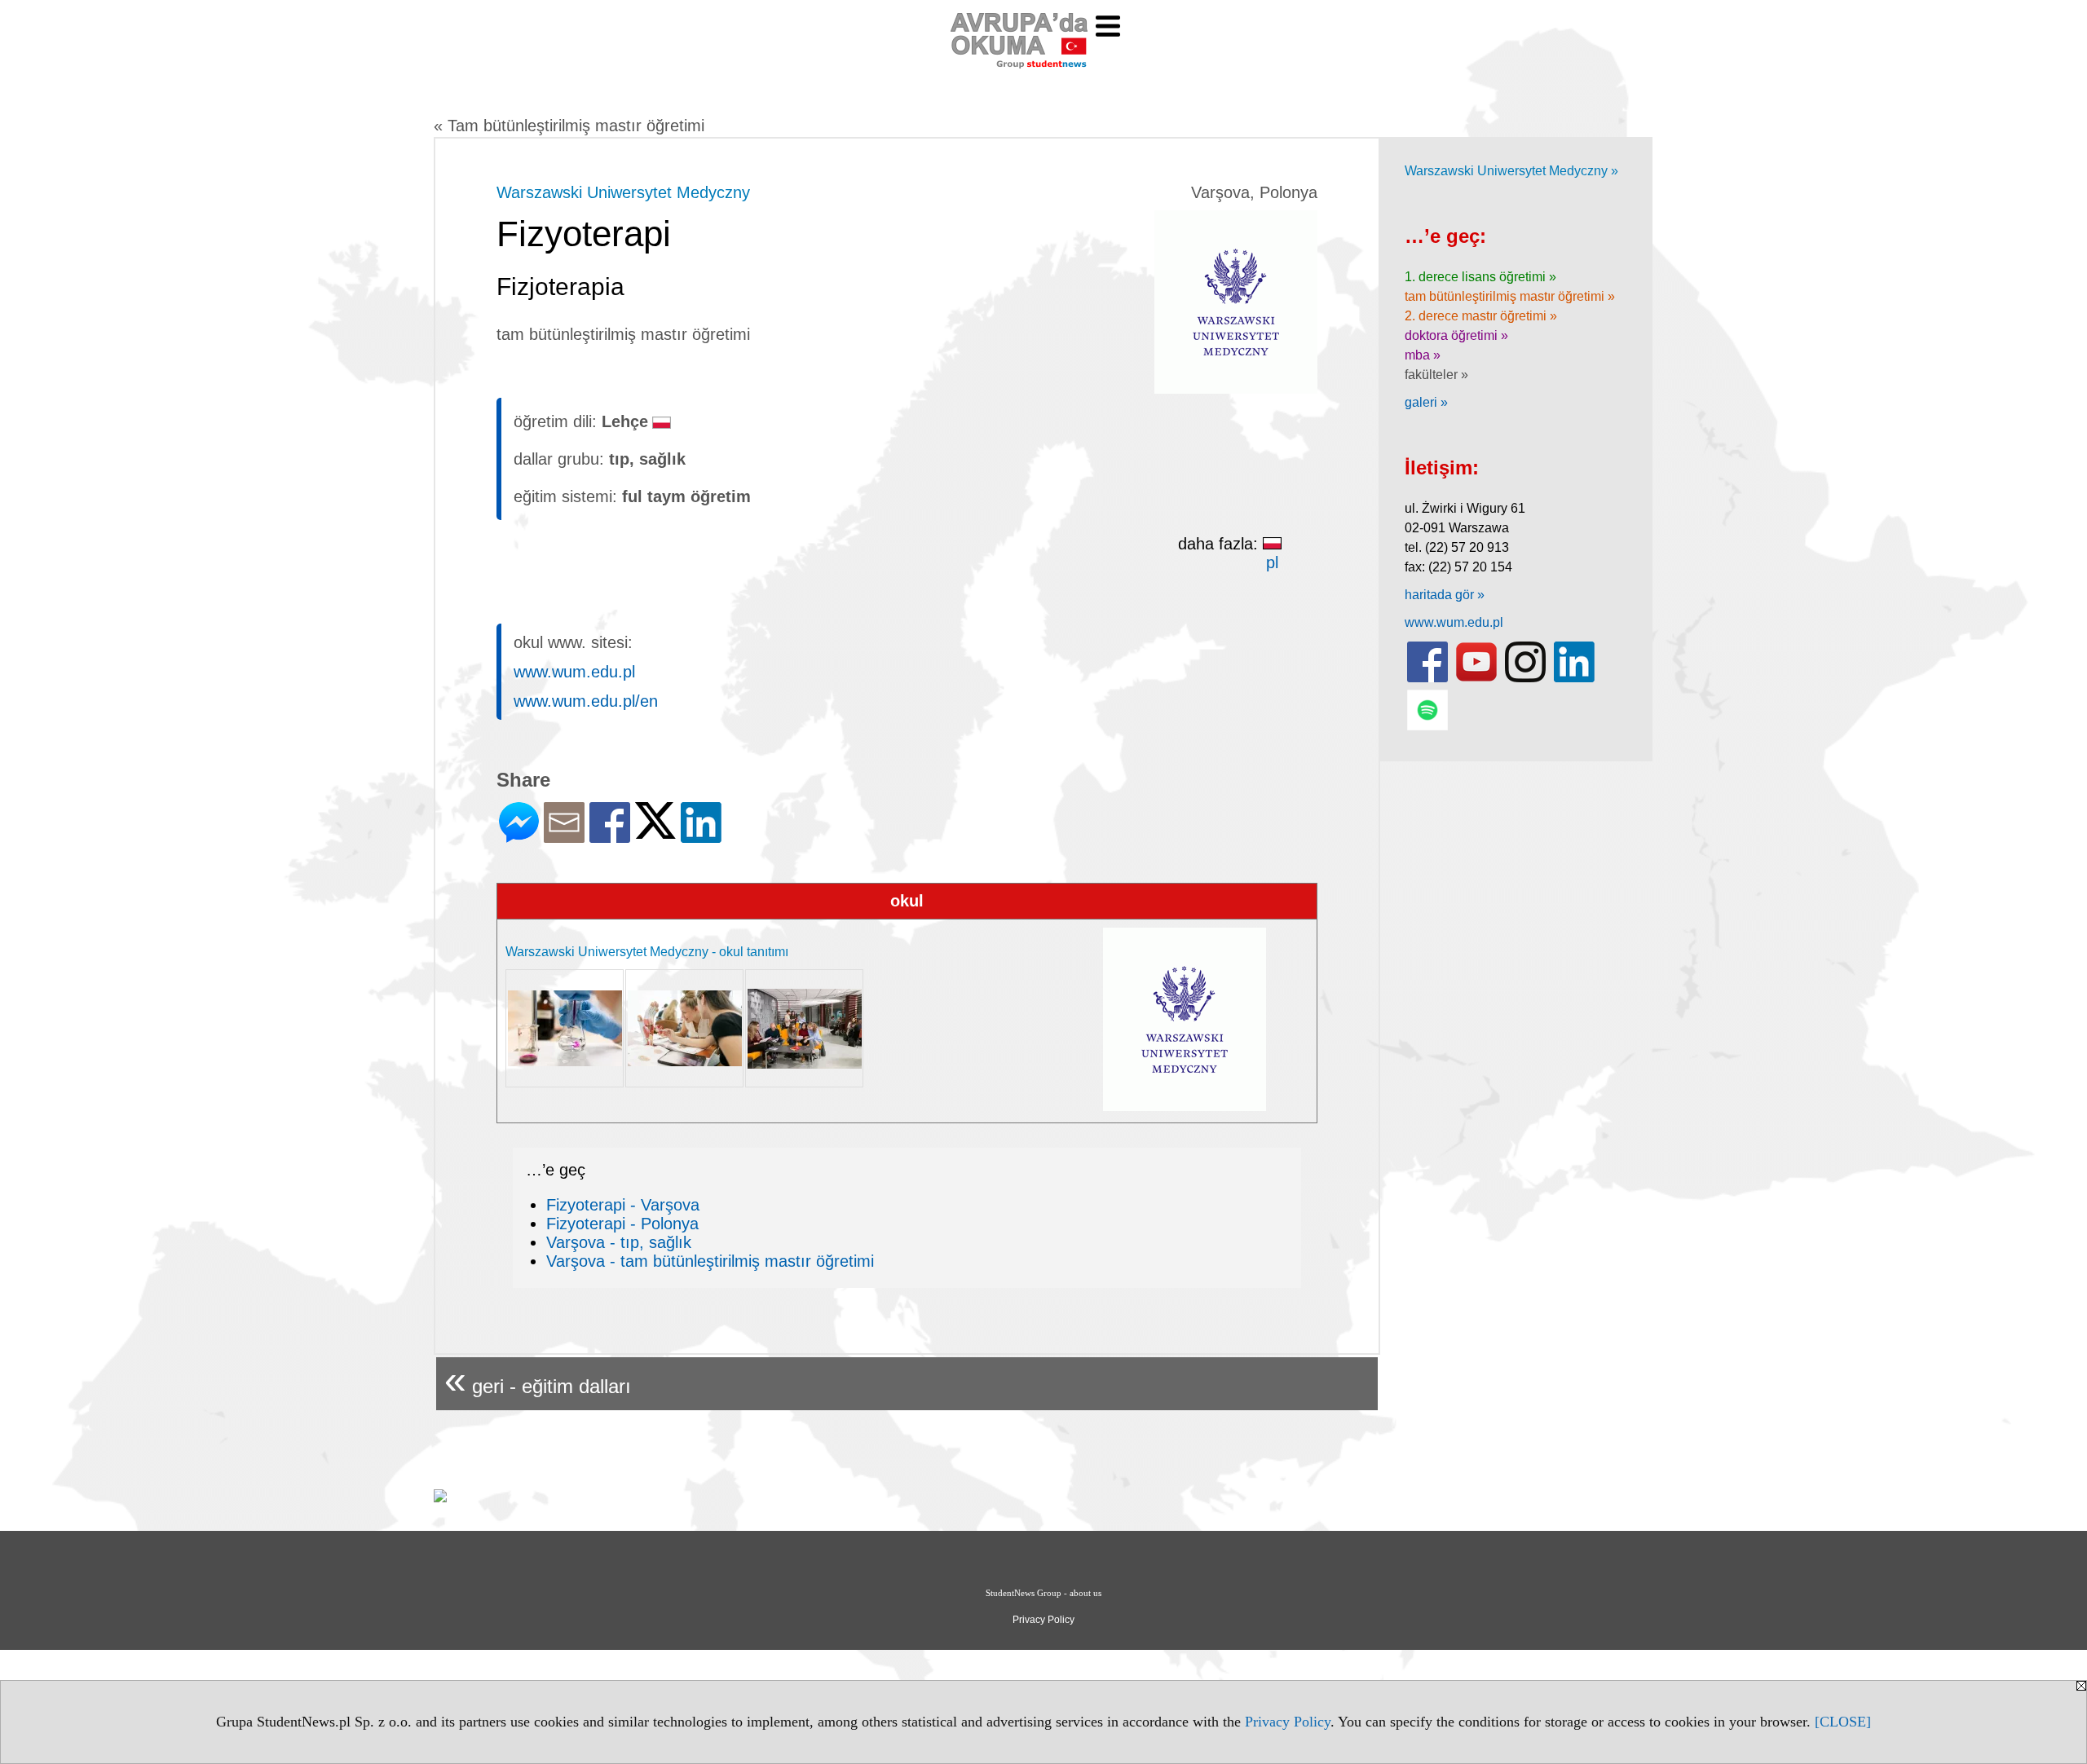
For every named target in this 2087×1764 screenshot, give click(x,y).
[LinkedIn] (701, 836)
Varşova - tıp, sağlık (619, 1242)
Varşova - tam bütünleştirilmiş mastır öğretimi (710, 1261)
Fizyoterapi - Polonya (622, 1224)
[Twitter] (655, 832)
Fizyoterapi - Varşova (623, 1205)
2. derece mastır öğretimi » (1481, 316)
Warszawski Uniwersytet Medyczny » (1511, 171)
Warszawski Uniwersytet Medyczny (623, 192)
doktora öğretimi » (1456, 335)
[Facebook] (610, 836)
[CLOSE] (1843, 1722)
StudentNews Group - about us (1043, 1593)
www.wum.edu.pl (574, 672)
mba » (1423, 355)
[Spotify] (1427, 727)
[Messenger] (519, 836)
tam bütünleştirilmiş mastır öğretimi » (1510, 296)
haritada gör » (1445, 595)
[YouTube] (1476, 679)
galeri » (1426, 402)
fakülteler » (1436, 375)
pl (1272, 562)
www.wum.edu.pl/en (586, 701)
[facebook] (1427, 679)
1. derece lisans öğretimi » (1480, 277)
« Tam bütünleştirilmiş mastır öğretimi (569, 126)
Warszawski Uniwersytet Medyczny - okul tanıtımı (647, 952)
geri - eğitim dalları (538, 1380)
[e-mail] (564, 836)
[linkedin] (1574, 679)
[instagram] (1525, 679)
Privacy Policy (1288, 1722)
